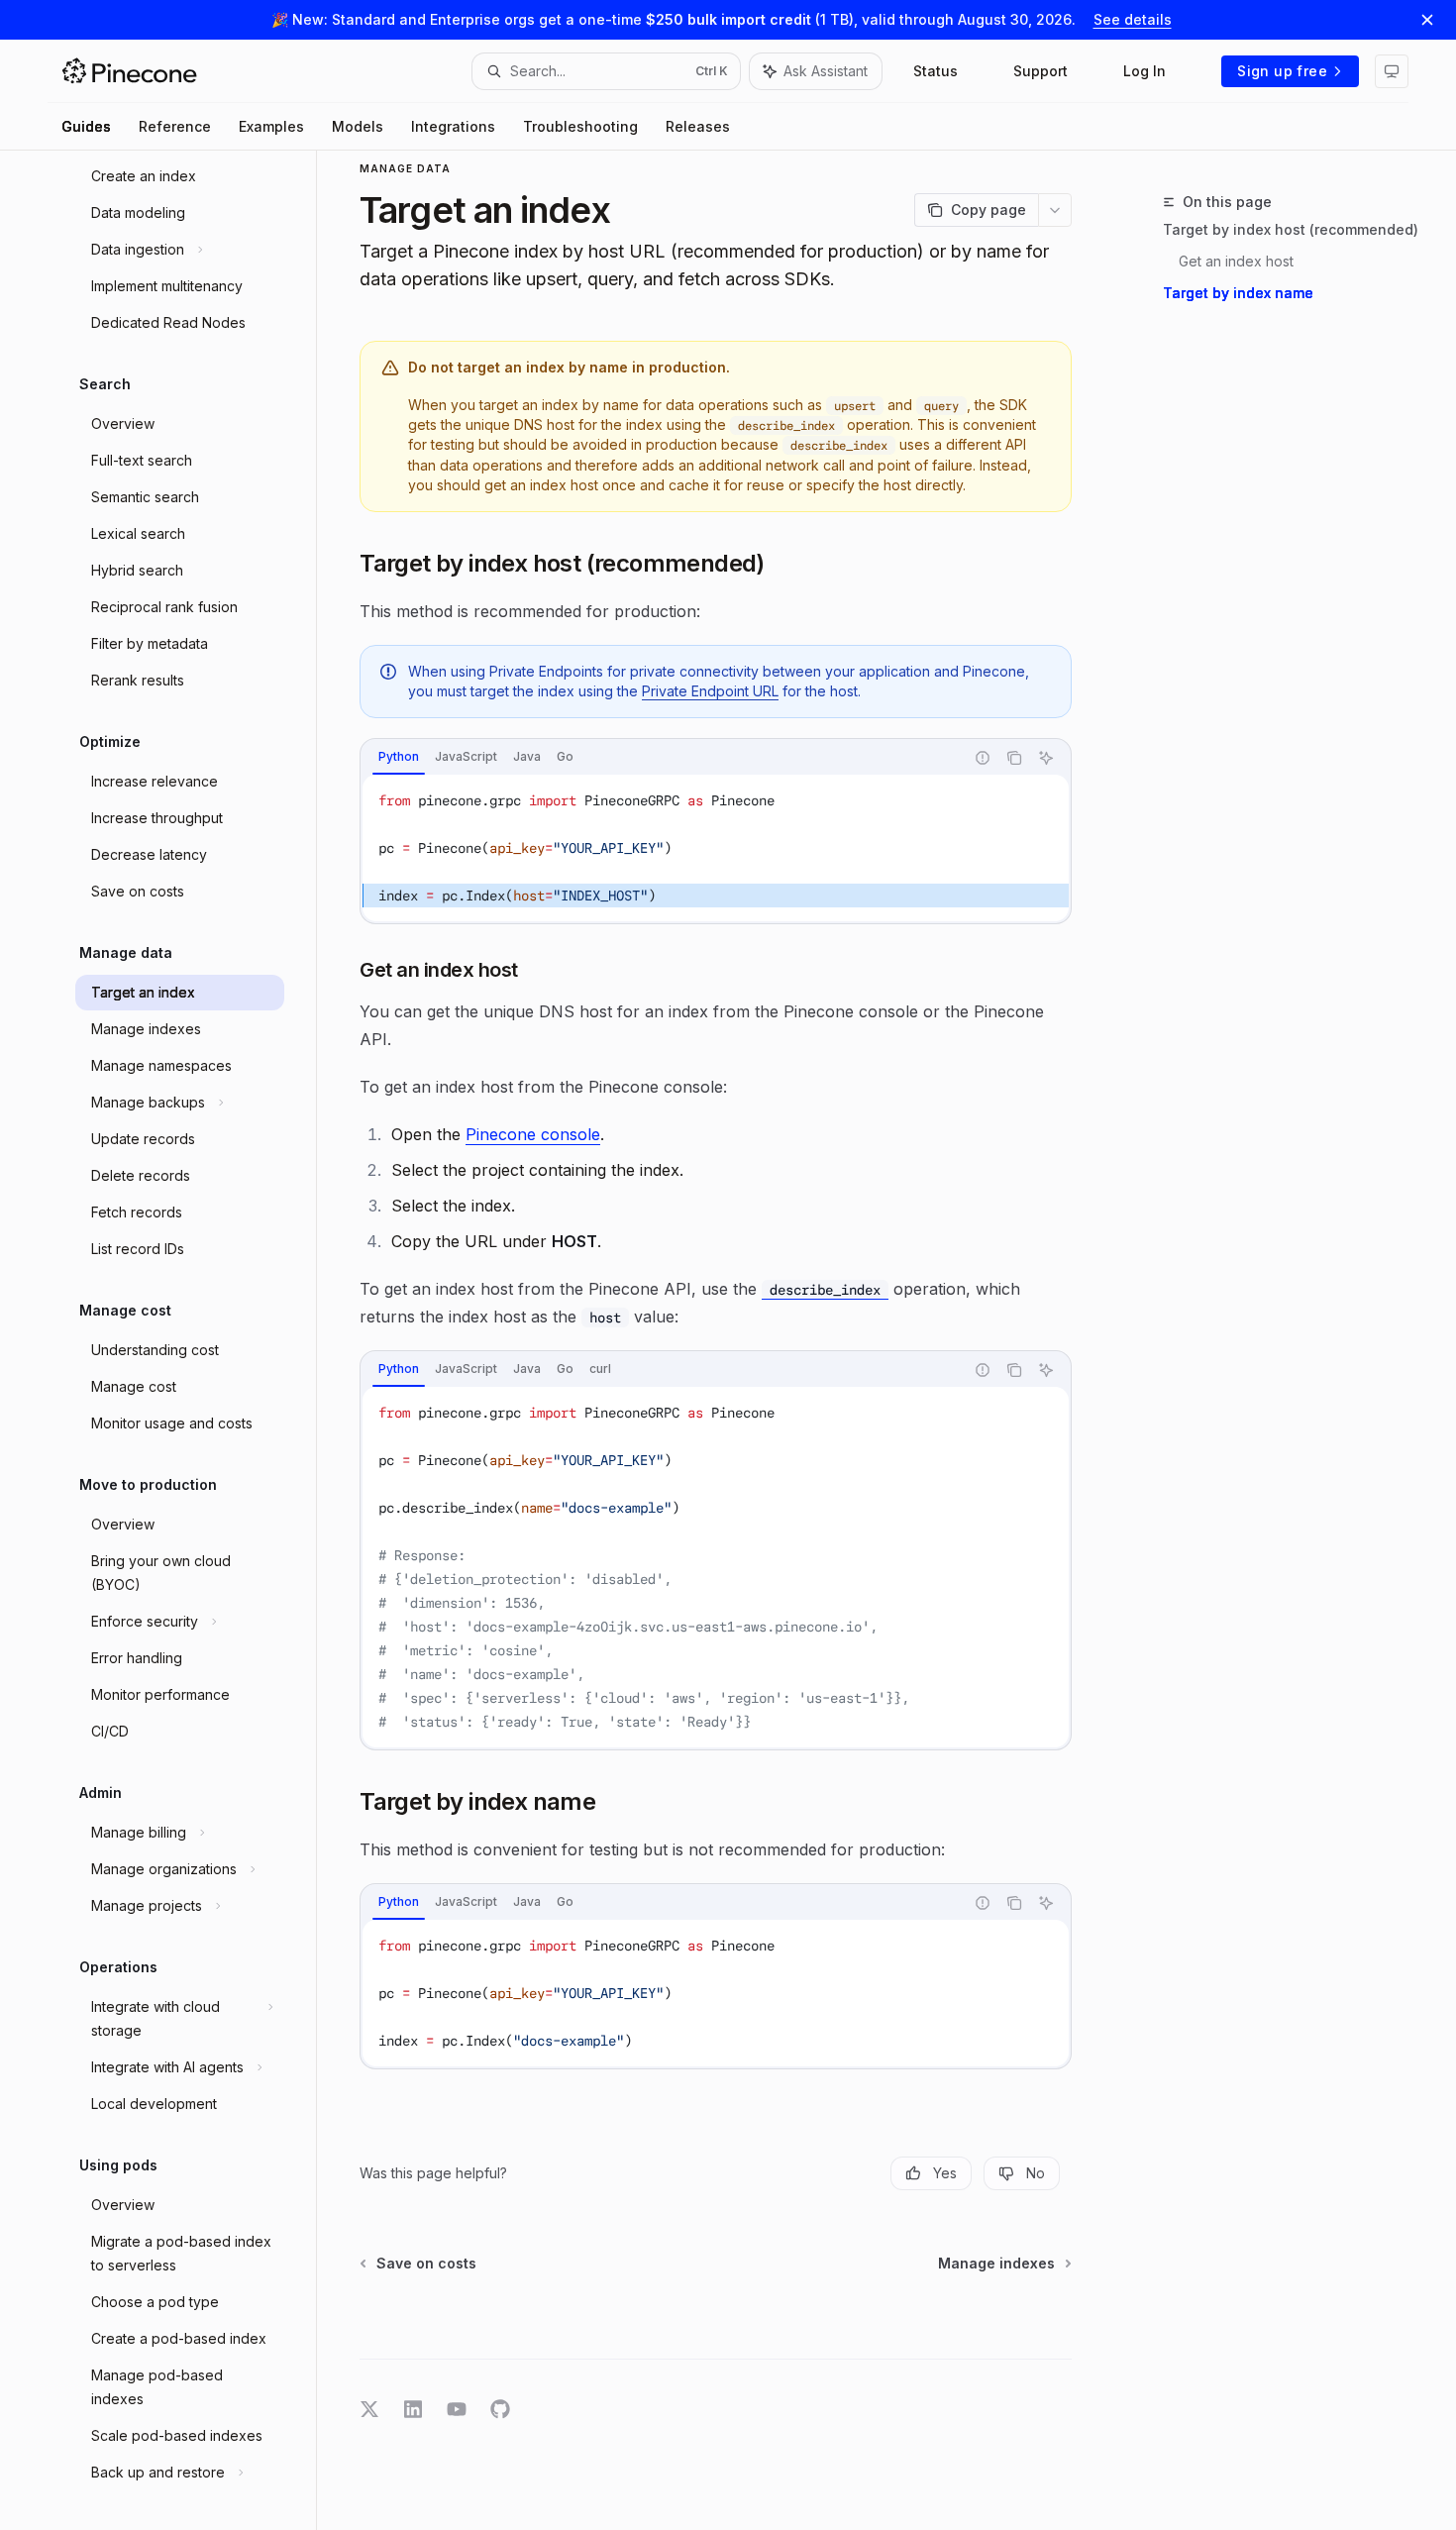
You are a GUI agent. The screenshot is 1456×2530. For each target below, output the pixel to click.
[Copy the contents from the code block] (1014, 758)
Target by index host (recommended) (1291, 229)
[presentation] (190, 1340)
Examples (271, 126)
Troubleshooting (580, 126)
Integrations (453, 126)
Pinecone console (533, 1134)
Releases (698, 126)
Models (358, 126)
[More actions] (1055, 210)
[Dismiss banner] (1427, 20)
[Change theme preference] (1392, 71)
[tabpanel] (716, 848)
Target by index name (1238, 293)
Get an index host (1236, 261)
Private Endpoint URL (710, 691)
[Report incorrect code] (983, 758)
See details (1133, 19)
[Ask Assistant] (1046, 758)
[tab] (399, 757)
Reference (175, 126)
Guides (86, 126)
